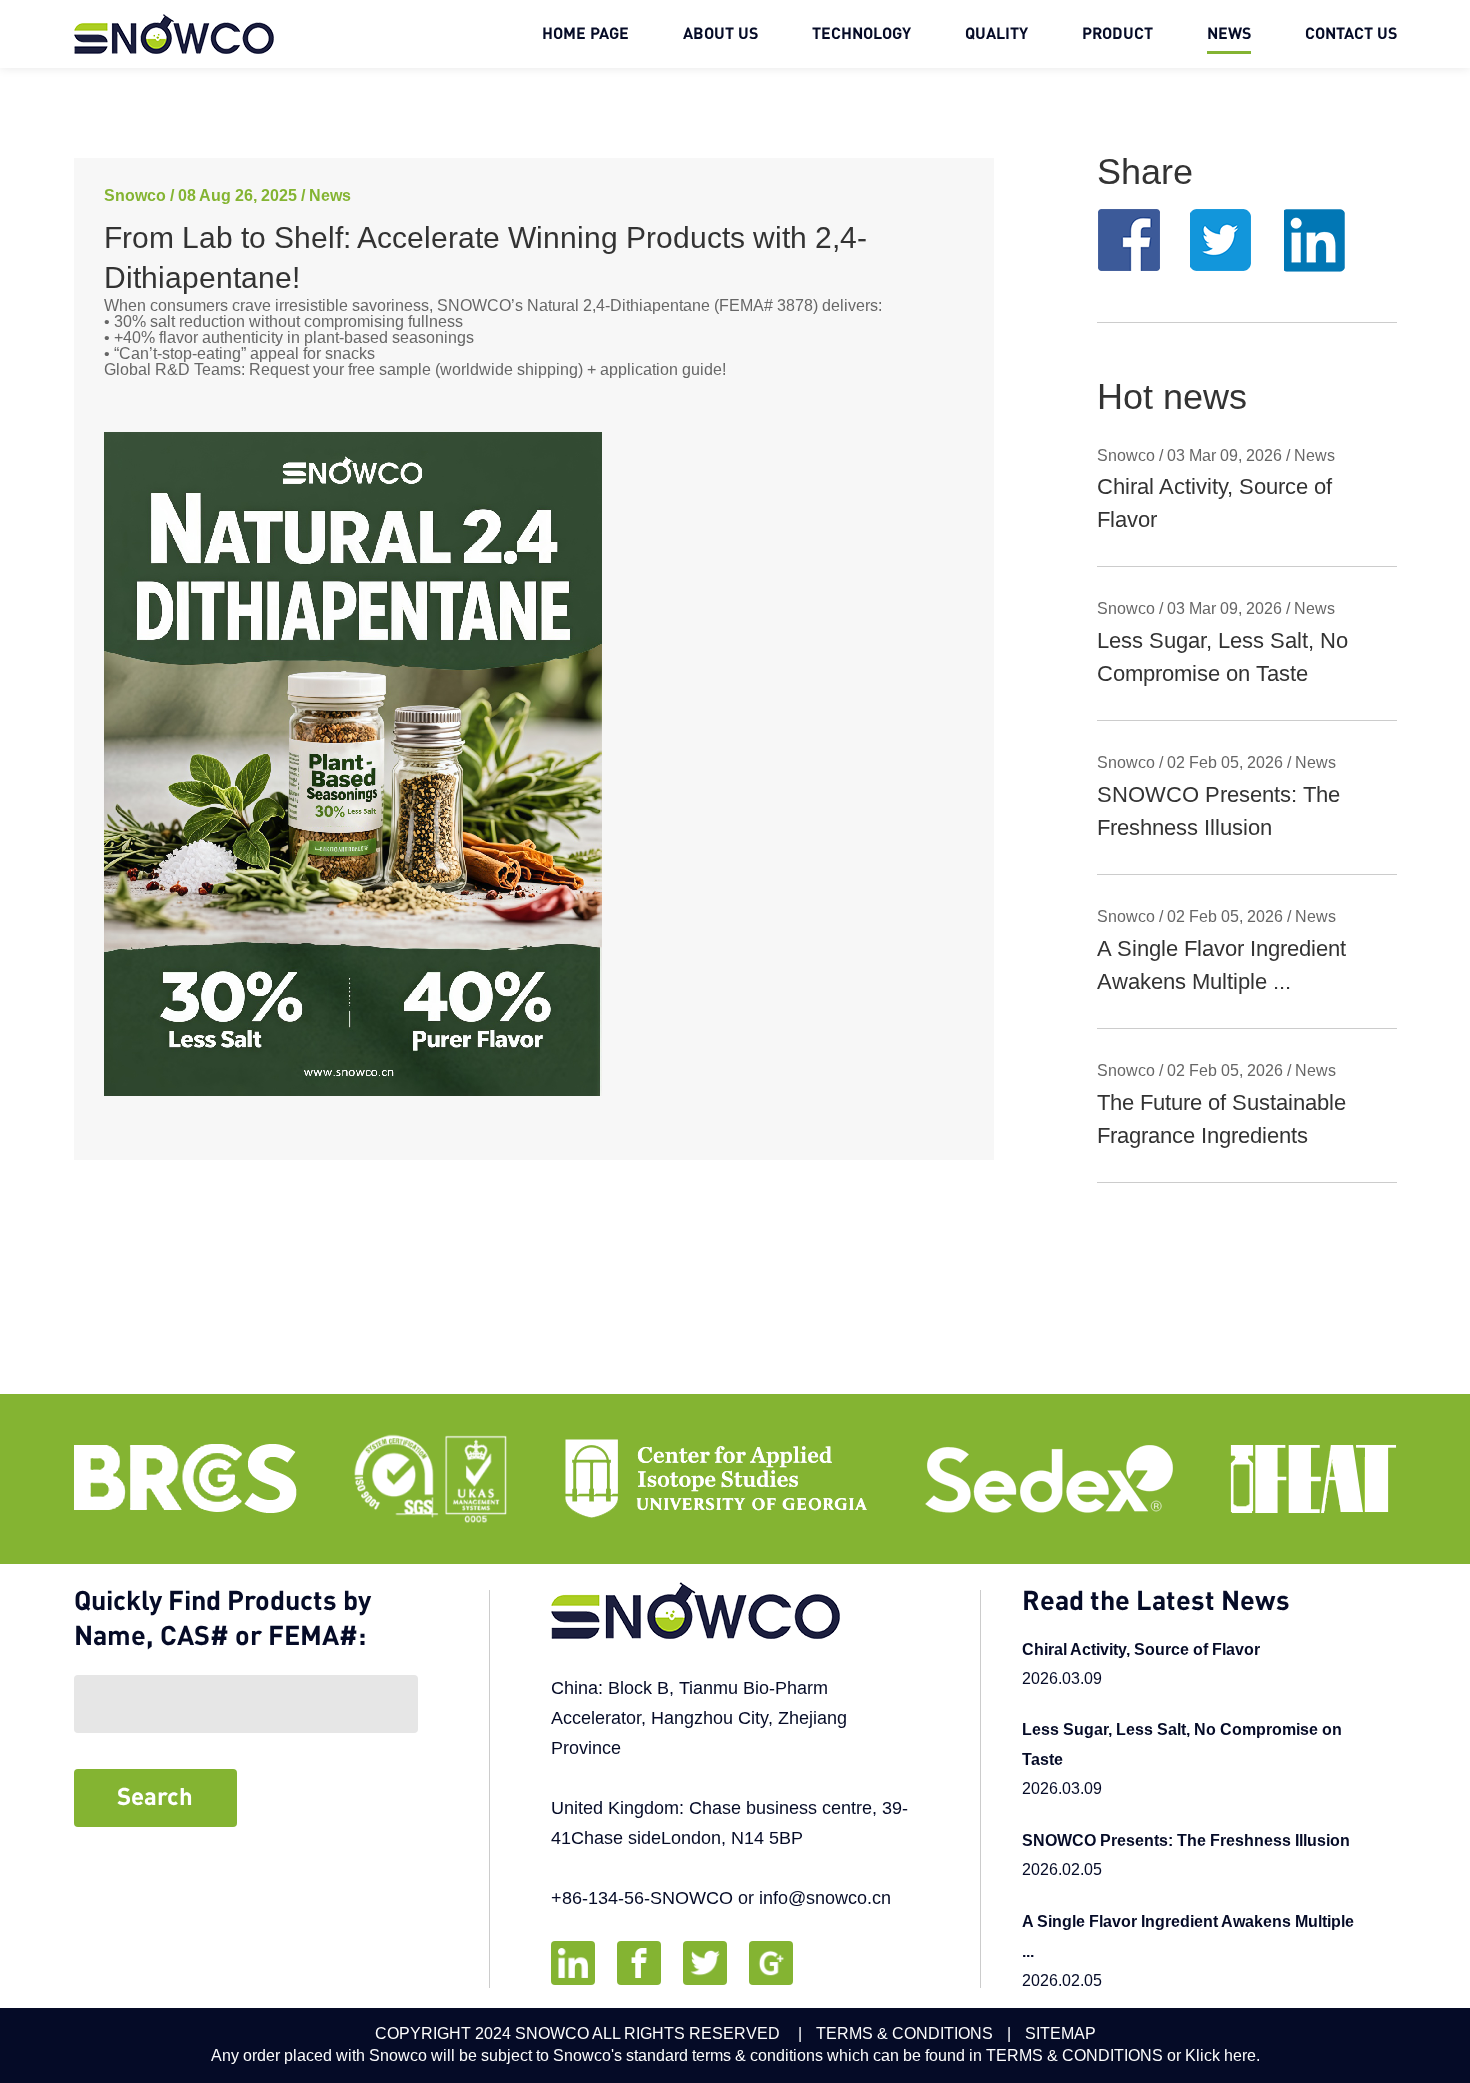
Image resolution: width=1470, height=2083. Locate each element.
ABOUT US (720, 34)
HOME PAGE (585, 34)
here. (1242, 2055)
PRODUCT (1117, 34)
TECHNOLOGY (861, 34)
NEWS (1229, 34)
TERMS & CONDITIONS (904, 2033)
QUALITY (996, 34)
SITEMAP (1060, 2033)
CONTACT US (1351, 34)
